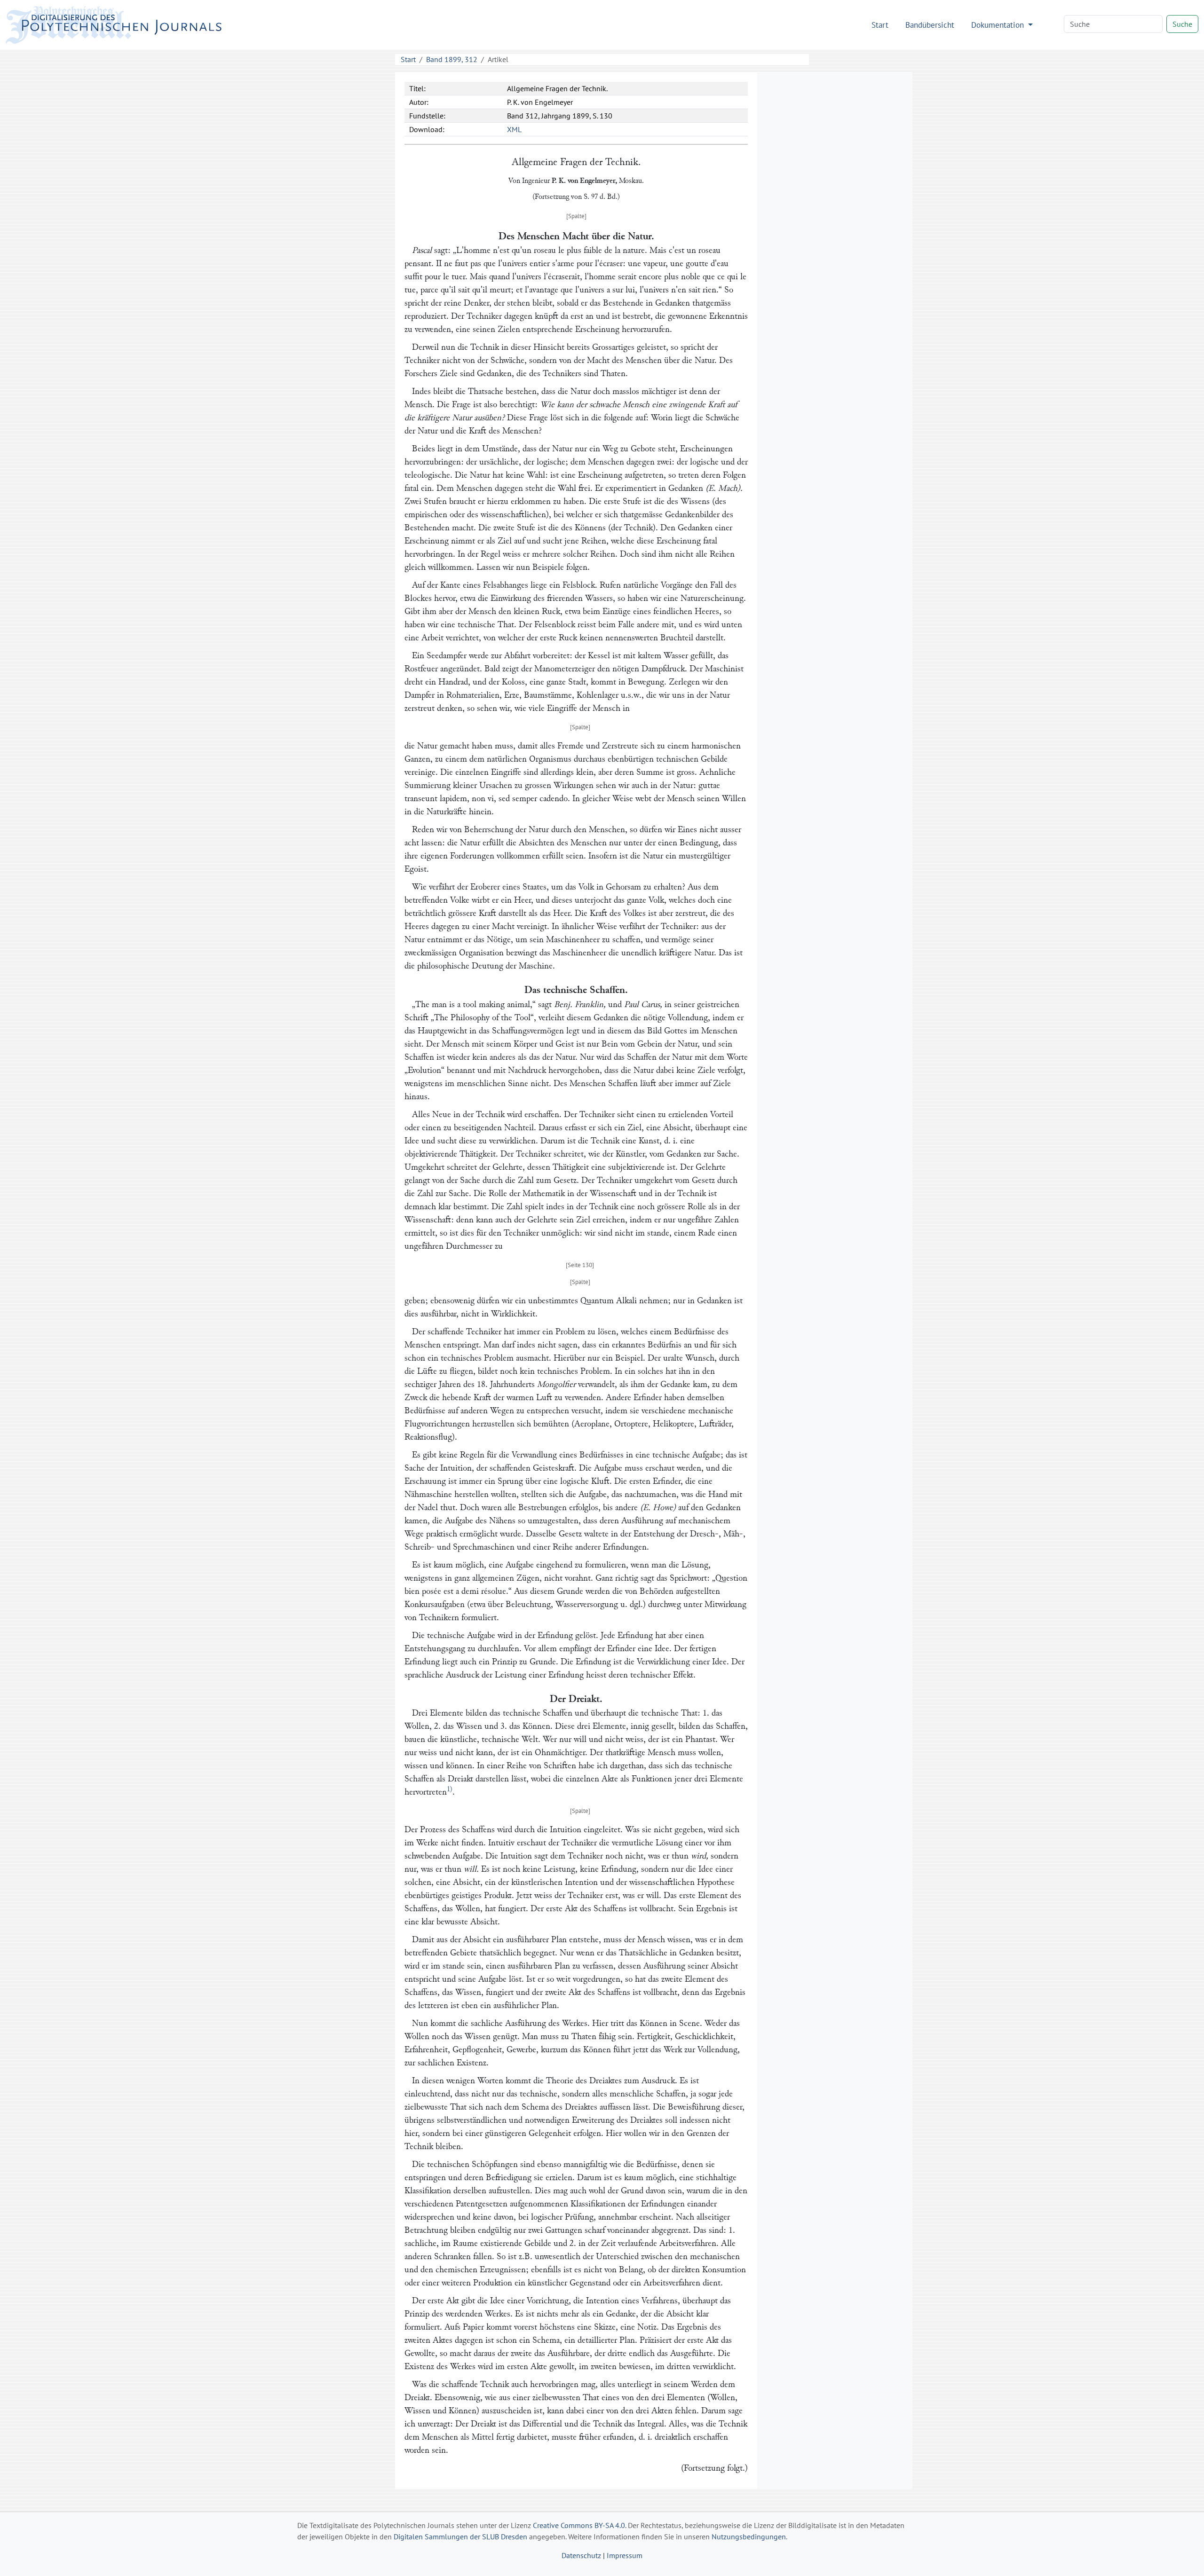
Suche (1182, 24)
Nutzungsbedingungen (749, 2537)
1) (450, 1789)
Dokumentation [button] (999, 25)
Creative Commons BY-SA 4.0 (579, 2525)
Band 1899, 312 (452, 59)
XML (514, 129)
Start (880, 25)
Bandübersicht (930, 25)
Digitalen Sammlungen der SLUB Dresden (460, 2537)
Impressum (625, 2555)
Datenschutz (581, 2555)
